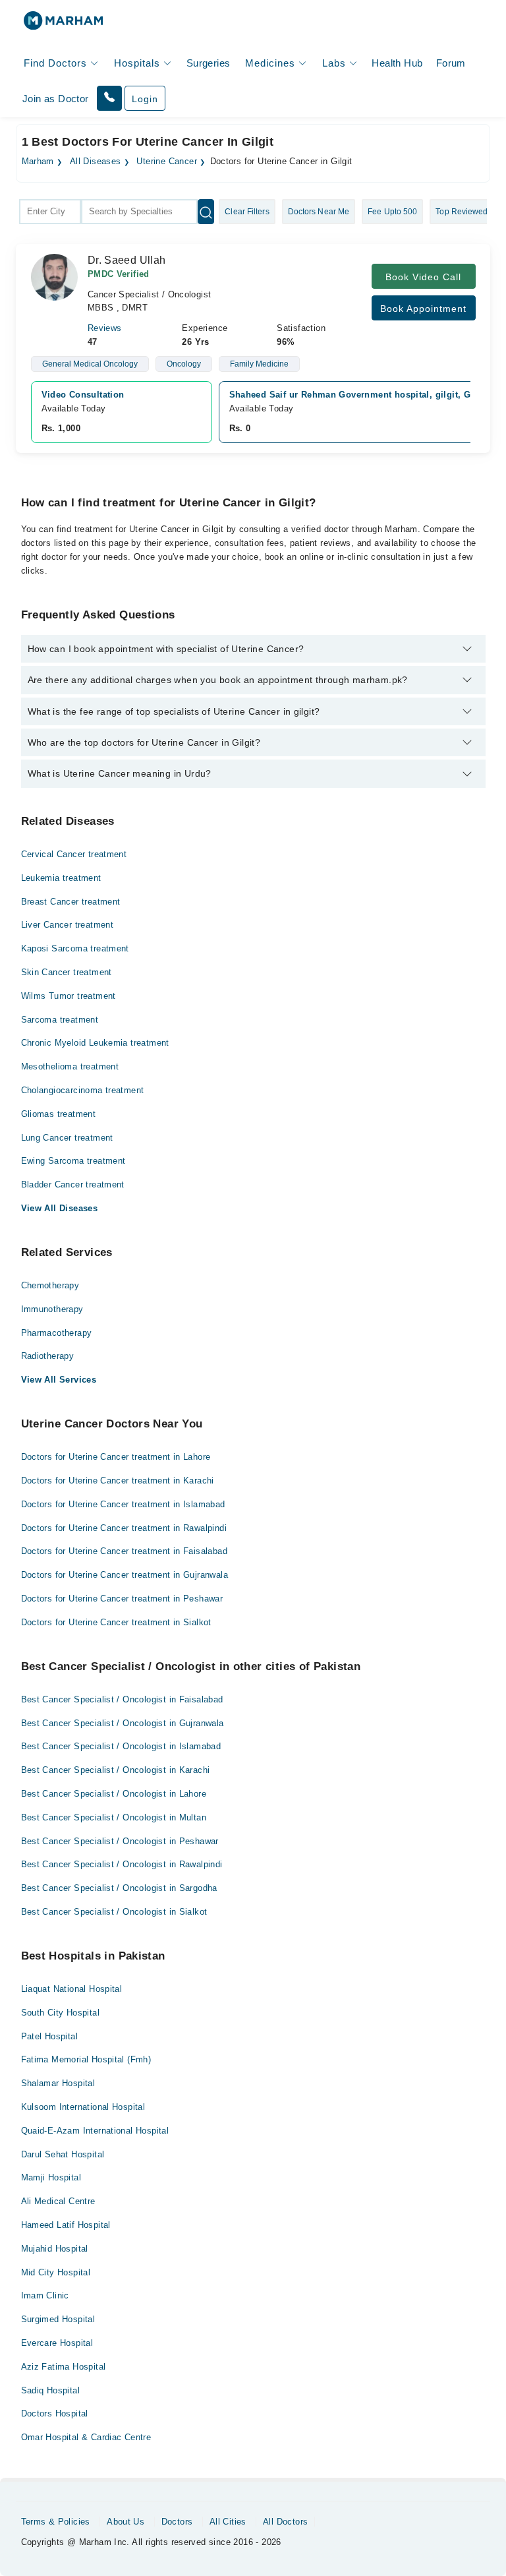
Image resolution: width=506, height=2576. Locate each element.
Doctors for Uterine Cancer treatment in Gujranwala (125, 1575)
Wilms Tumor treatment (69, 996)
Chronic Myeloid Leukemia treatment (95, 1043)
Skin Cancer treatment (67, 972)
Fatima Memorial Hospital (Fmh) (86, 2059)
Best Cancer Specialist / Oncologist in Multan (114, 1817)
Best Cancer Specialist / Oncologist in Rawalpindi (122, 1864)
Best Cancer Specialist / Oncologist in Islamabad (121, 1746)
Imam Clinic (45, 2295)
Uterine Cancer (166, 162)
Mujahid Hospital (55, 2249)
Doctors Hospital (55, 2413)
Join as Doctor (55, 99)
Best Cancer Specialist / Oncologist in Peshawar (120, 1841)
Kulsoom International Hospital (83, 2107)
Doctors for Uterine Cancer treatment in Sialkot (116, 1622)
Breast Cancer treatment (71, 902)
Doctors (177, 2522)
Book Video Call (423, 277)
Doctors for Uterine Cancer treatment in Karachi (118, 1481)
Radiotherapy (48, 1356)
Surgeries (209, 63)
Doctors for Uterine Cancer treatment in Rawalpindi (124, 1528)
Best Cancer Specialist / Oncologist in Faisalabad (122, 1699)
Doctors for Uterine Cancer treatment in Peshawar (122, 1599)
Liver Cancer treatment (68, 925)
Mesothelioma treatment (70, 1066)
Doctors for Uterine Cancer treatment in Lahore (116, 1457)
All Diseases (96, 162)
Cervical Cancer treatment (74, 854)
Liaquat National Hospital (72, 1989)
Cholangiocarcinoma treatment (83, 1090)
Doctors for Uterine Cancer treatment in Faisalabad (125, 1551)
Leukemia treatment (61, 878)
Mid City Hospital (56, 2272)
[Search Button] (206, 212)
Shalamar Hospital (58, 2083)
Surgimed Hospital (58, 2319)
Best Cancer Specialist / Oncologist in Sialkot (114, 1912)
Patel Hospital (49, 2036)
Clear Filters (247, 212)
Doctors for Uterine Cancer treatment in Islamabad (123, 1504)
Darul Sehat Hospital (63, 2154)
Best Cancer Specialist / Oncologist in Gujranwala (123, 1723)
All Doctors (285, 2522)
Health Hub (397, 63)
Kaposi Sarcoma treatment (75, 948)
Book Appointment (423, 309)
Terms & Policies (56, 2522)
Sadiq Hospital (50, 2390)
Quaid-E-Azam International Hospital (95, 2131)
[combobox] (50, 212)
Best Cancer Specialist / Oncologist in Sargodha (119, 1888)
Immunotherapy (52, 1309)
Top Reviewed (462, 212)
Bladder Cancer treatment (73, 1184)
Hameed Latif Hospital (66, 2225)
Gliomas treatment (59, 1114)
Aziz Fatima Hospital (64, 2367)
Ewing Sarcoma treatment (73, 1161)
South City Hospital (60, 2013)
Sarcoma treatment (60, 1020)
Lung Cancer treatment (67, 1138)
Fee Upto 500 (392, 212)
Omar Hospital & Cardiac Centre (86, 2437)
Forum (451, 63)
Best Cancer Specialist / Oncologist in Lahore (114, 1794)
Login (145, 99)
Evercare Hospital (57, 2343)
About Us (126, 2522)
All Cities (228, 2522)
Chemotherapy (50, 1285)
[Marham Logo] (63, 25)
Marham (38, 162)
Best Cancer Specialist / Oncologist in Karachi (116, 1770)
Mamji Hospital (51, 2177)
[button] (109, 98)
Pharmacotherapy (57, 1333)
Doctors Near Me (319, 212)
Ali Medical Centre (58, 2201)
